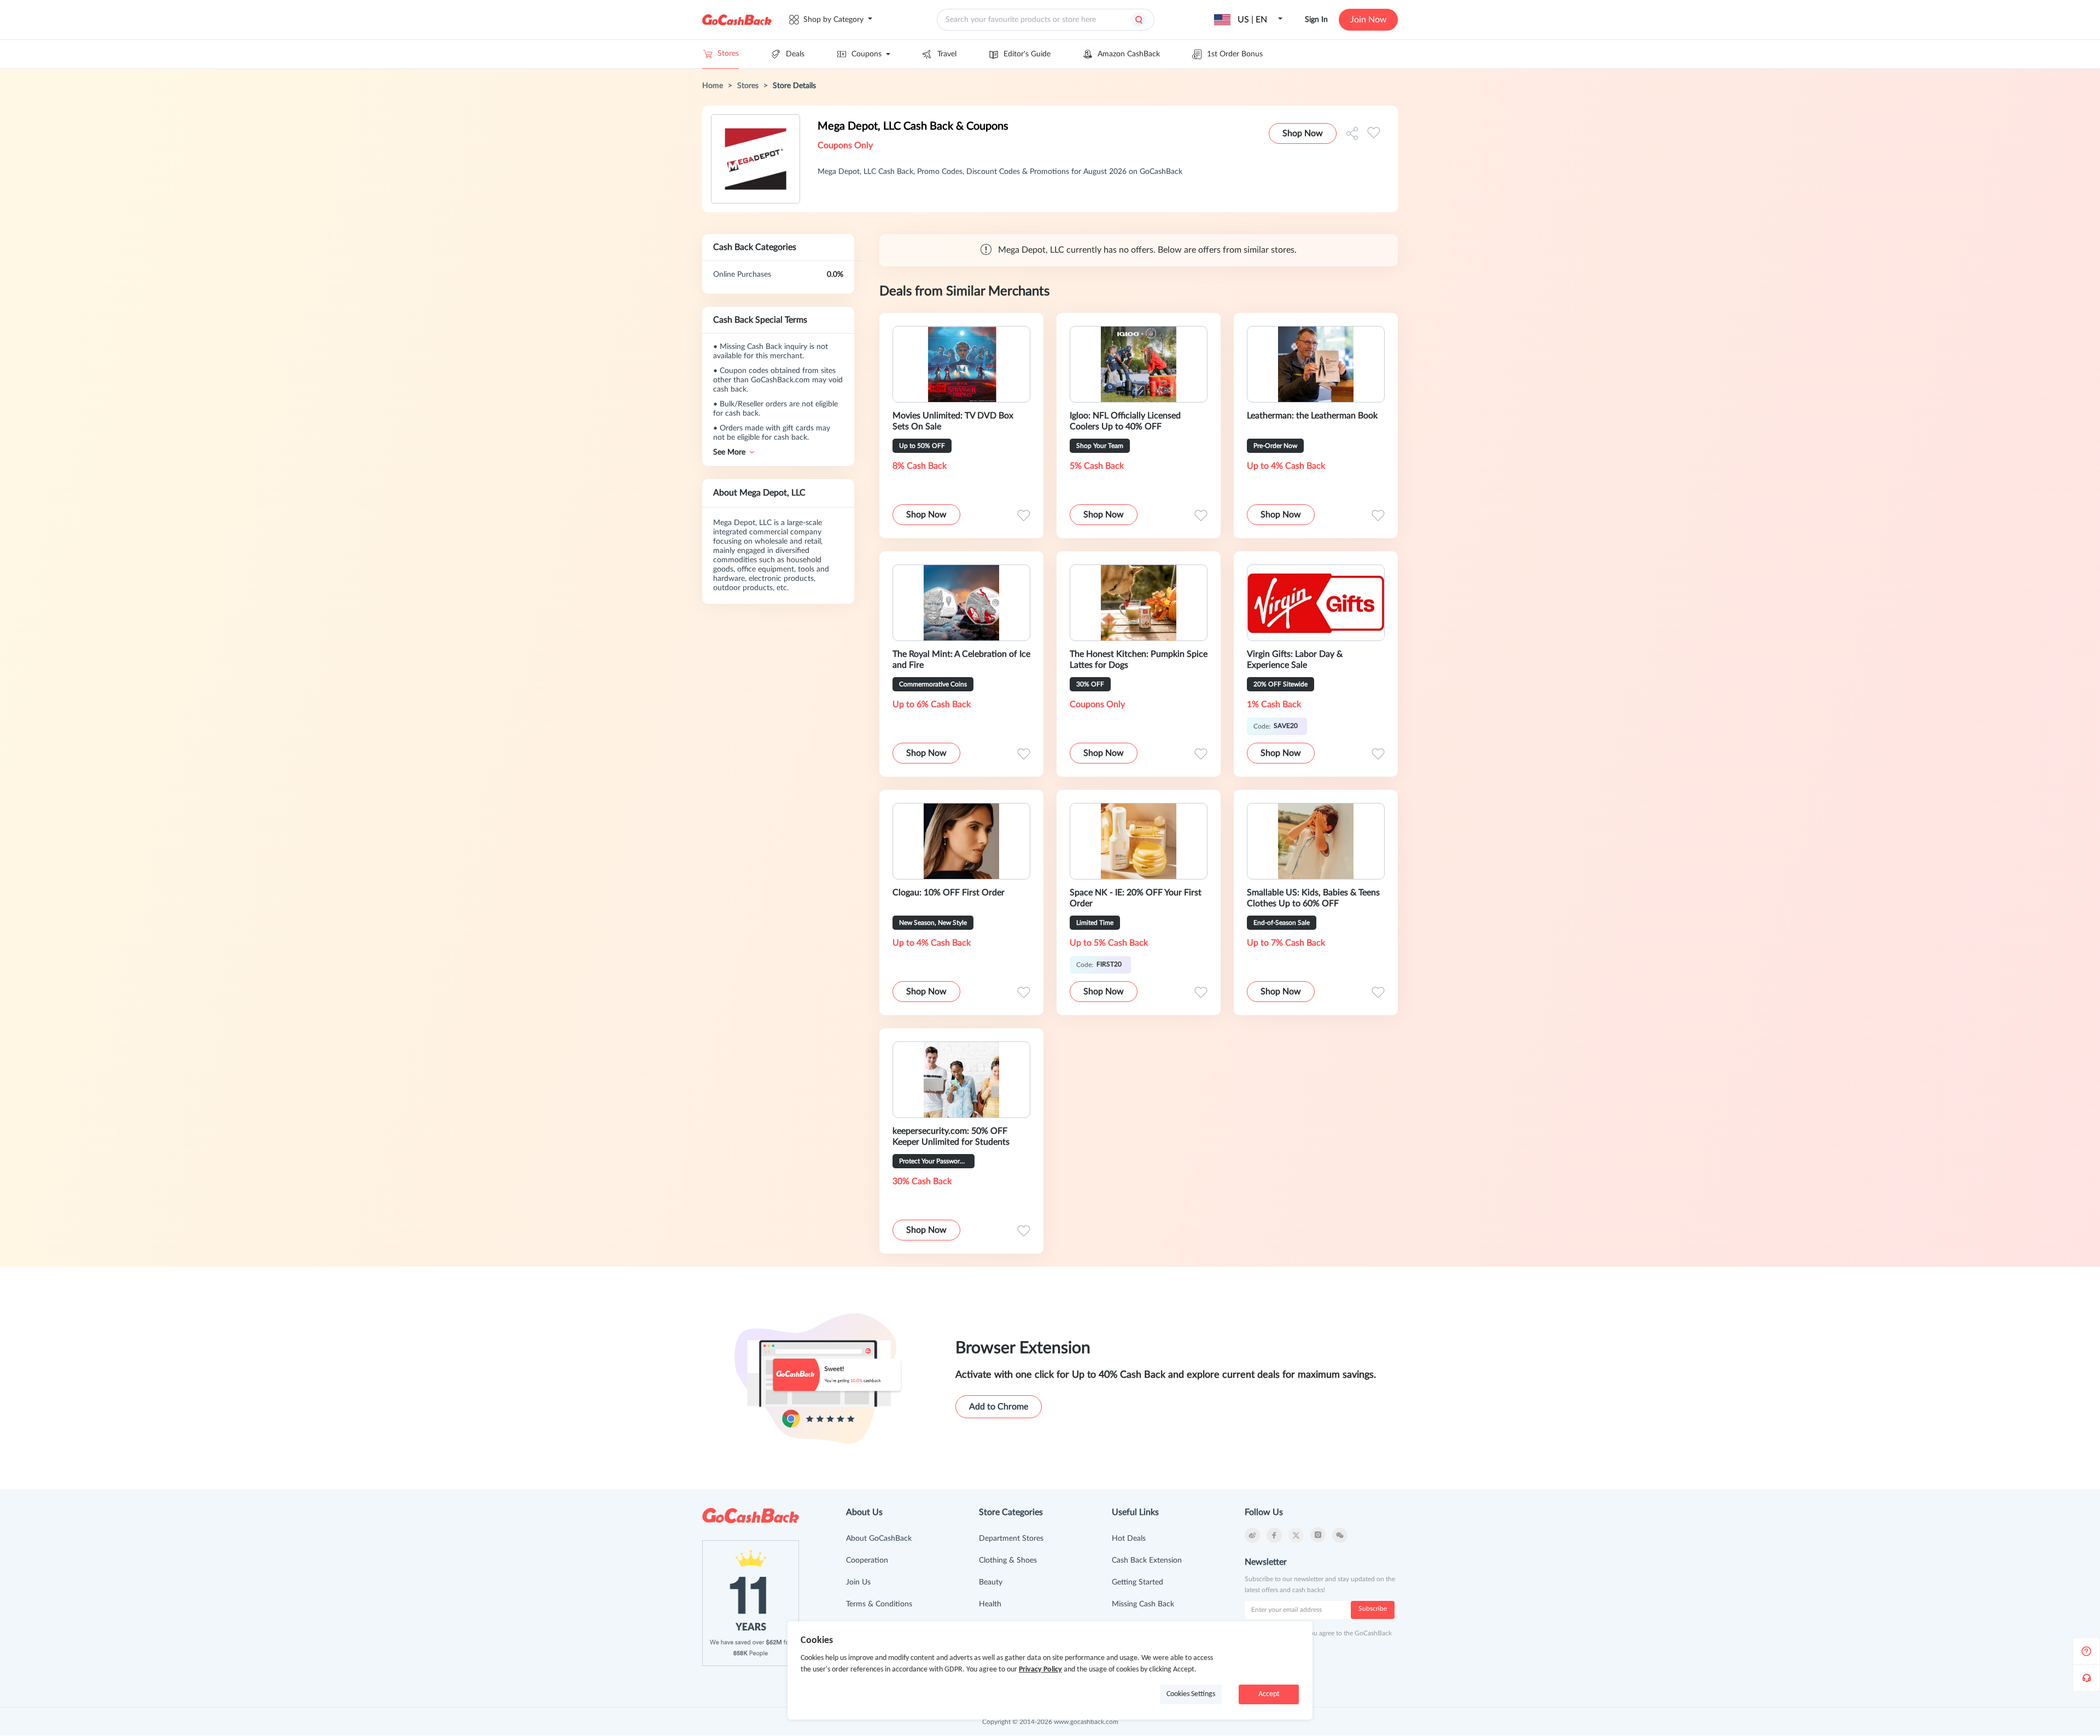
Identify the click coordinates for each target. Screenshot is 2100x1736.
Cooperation (867, 1560)
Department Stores (1011, 1539)
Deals (795, 54)
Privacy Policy (1040, 1670)
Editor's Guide (1027, 54)
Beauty (991, 1582)
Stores (728, 54)
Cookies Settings (1191, 1694)
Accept (1269, 1694)
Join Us (858, 1582)
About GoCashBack (879, 1539)
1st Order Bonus (1235, 54)
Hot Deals (1129, 1539)
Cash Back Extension (1147, 1560)
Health (990, 1604)
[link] (713, 86)
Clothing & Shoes (1008, 1560)
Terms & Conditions (879, 1604)
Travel (947, 54)
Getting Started (1137, 1582)
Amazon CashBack (1129, 54)
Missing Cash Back (1143, 1604)
